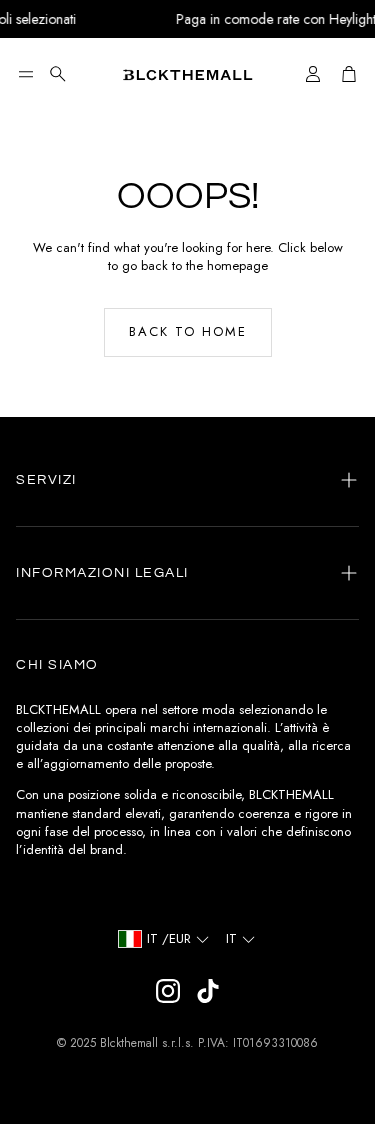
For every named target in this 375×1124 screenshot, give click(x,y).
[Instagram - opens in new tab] (168, 991)
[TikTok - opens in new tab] (208, 991)
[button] (26, 74)
